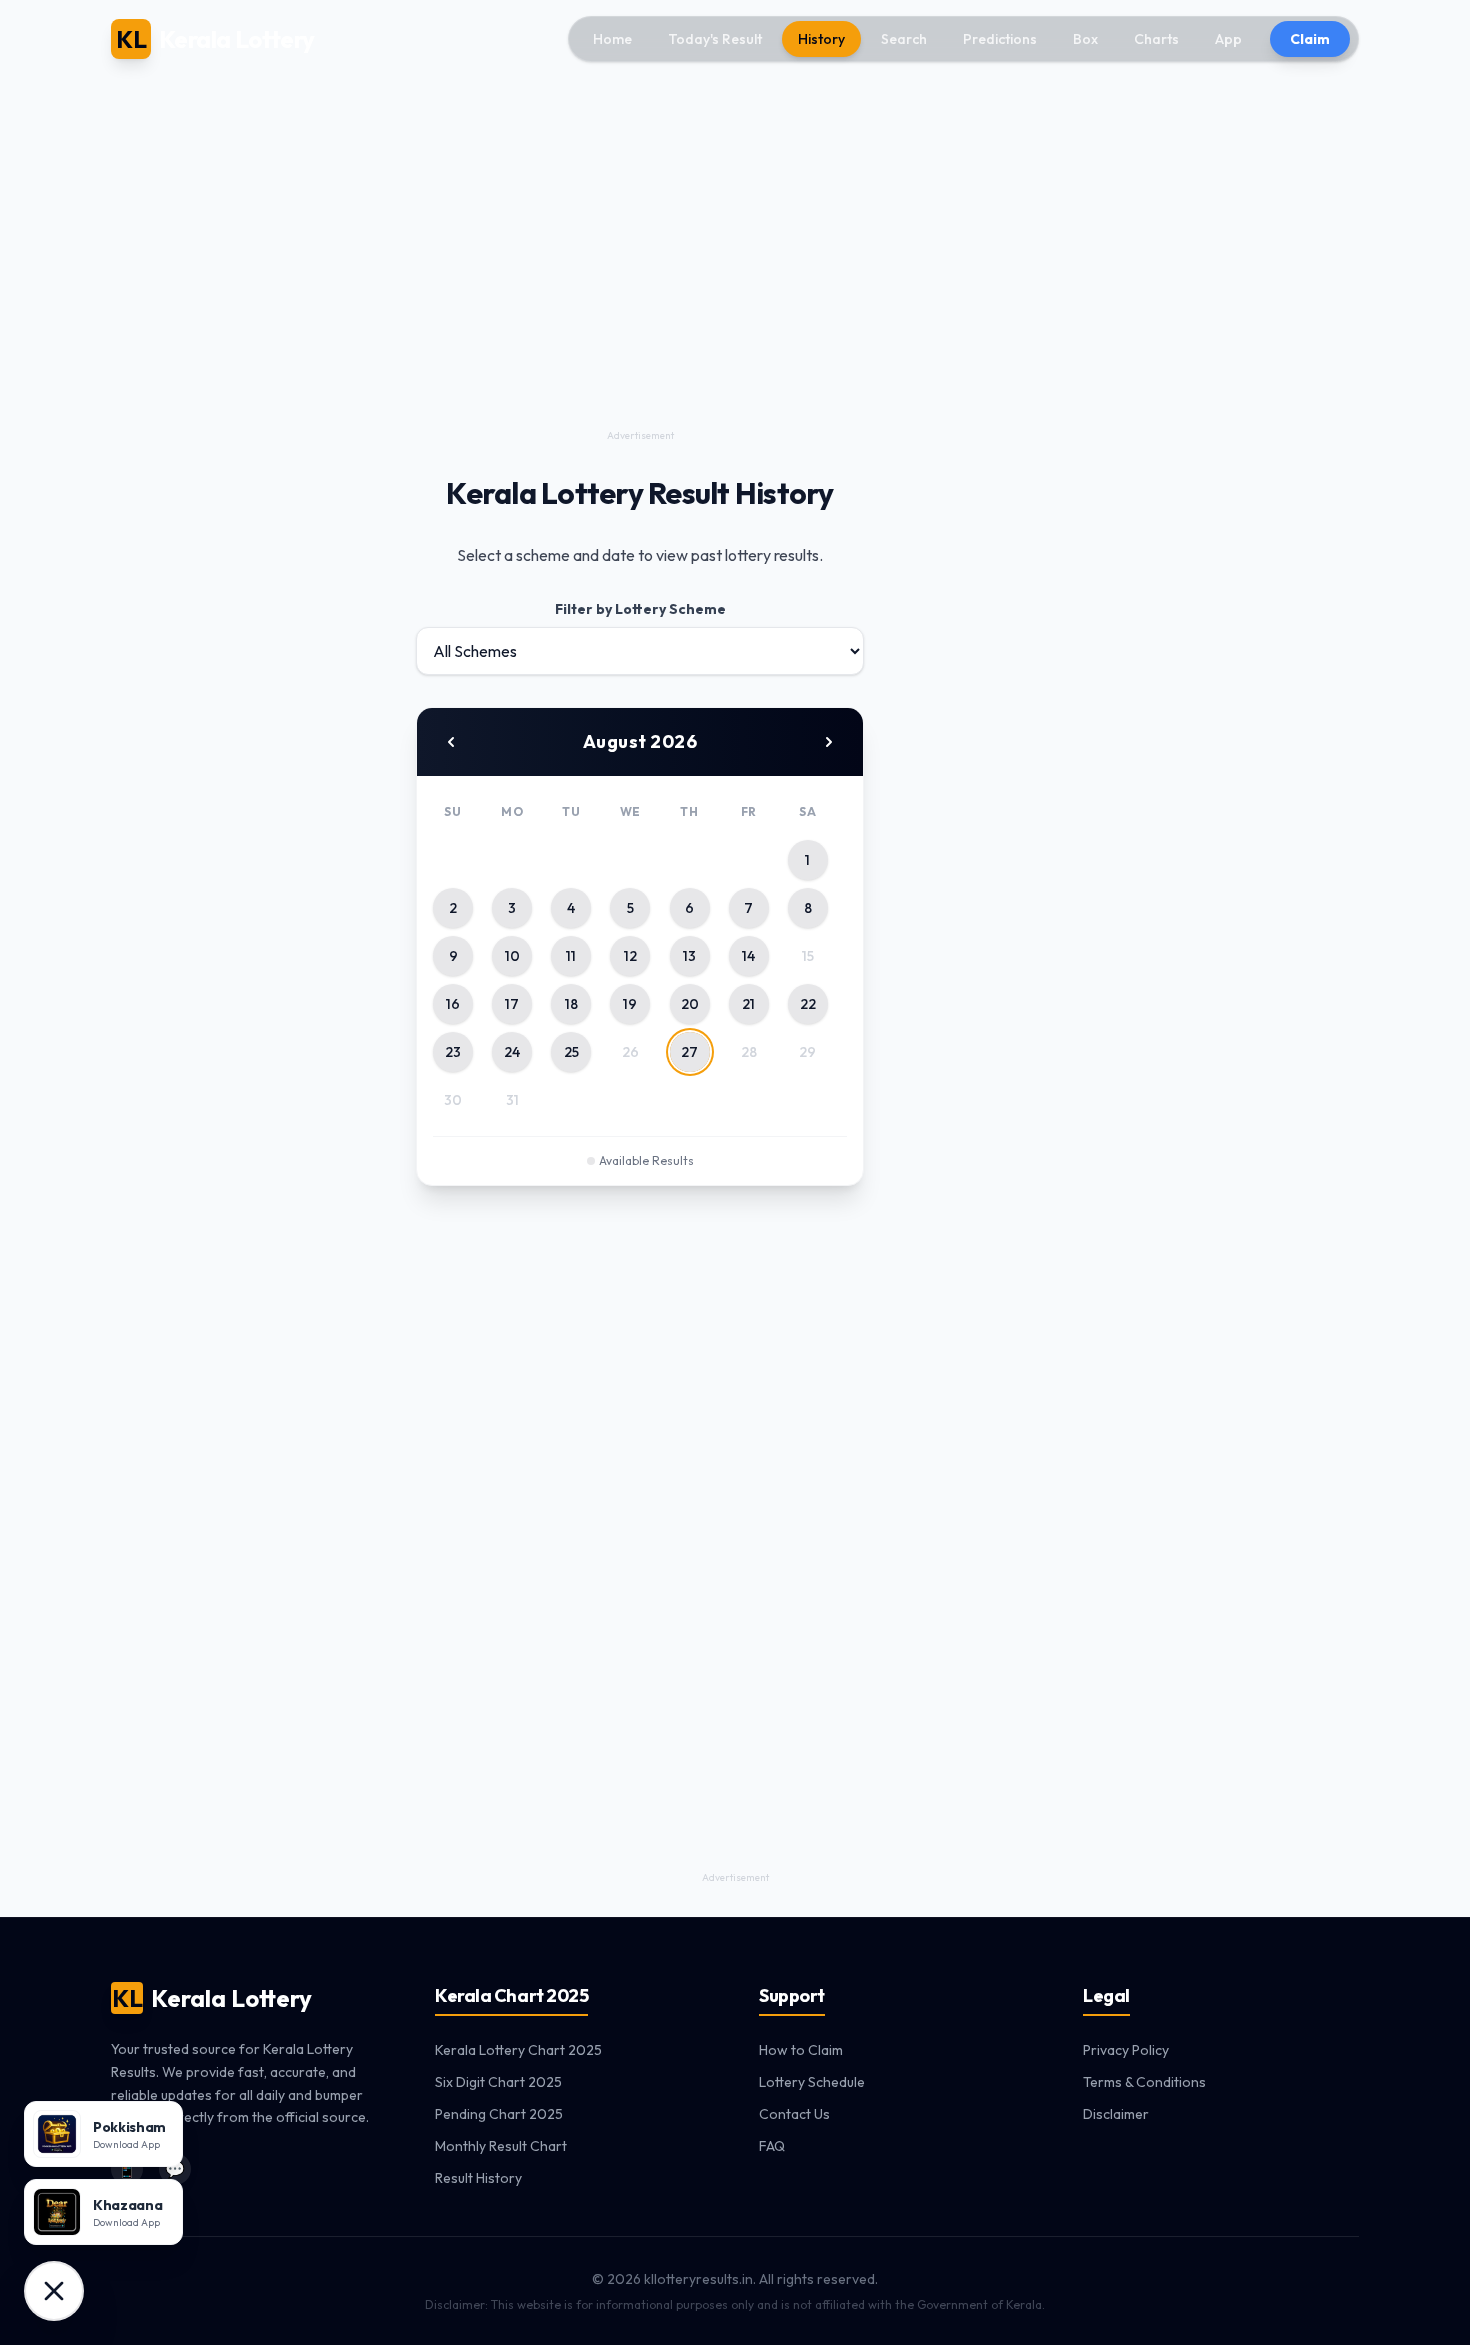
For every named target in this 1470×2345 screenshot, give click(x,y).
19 (630, 1004)
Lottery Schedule (812, 2082)
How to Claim (801, 2050)
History (821, 39)
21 (748, 1004)
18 (571, 1004)
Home (612, 39)
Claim (1310, 39)
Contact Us (794, 2114)
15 (808, 956)
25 (571, 1052)
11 (571, 956)
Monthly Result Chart (501, 2146)
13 (689, 956)
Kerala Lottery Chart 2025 (518, 2050)
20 (690, 1004)
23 (453, 1052)
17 (512, 1004)
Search (904, 39)
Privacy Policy (1126, 2050)
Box (1085, 39)
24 (512, 1052)
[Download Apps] (54, 2291)
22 (808, 1004)
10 (512, 956)
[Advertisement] (640, 284)
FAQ (772, 2146)
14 (748, 956)
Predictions (1000, 39)
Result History (478, 2178)
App (1228, 39)
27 (689, 1052)
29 (807, 1052)
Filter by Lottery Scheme (640, 609)
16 (453, 1004)
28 (749, 1052)
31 (512, 1100)
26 (630, 1052)
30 (453, 1100)
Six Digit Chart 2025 (498, 2082)
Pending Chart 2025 (499, 2114)
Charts (1156, 39)
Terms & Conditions (1144, 2082)
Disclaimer (1116, 2114)
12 (630, 956)
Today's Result (715, 39)
